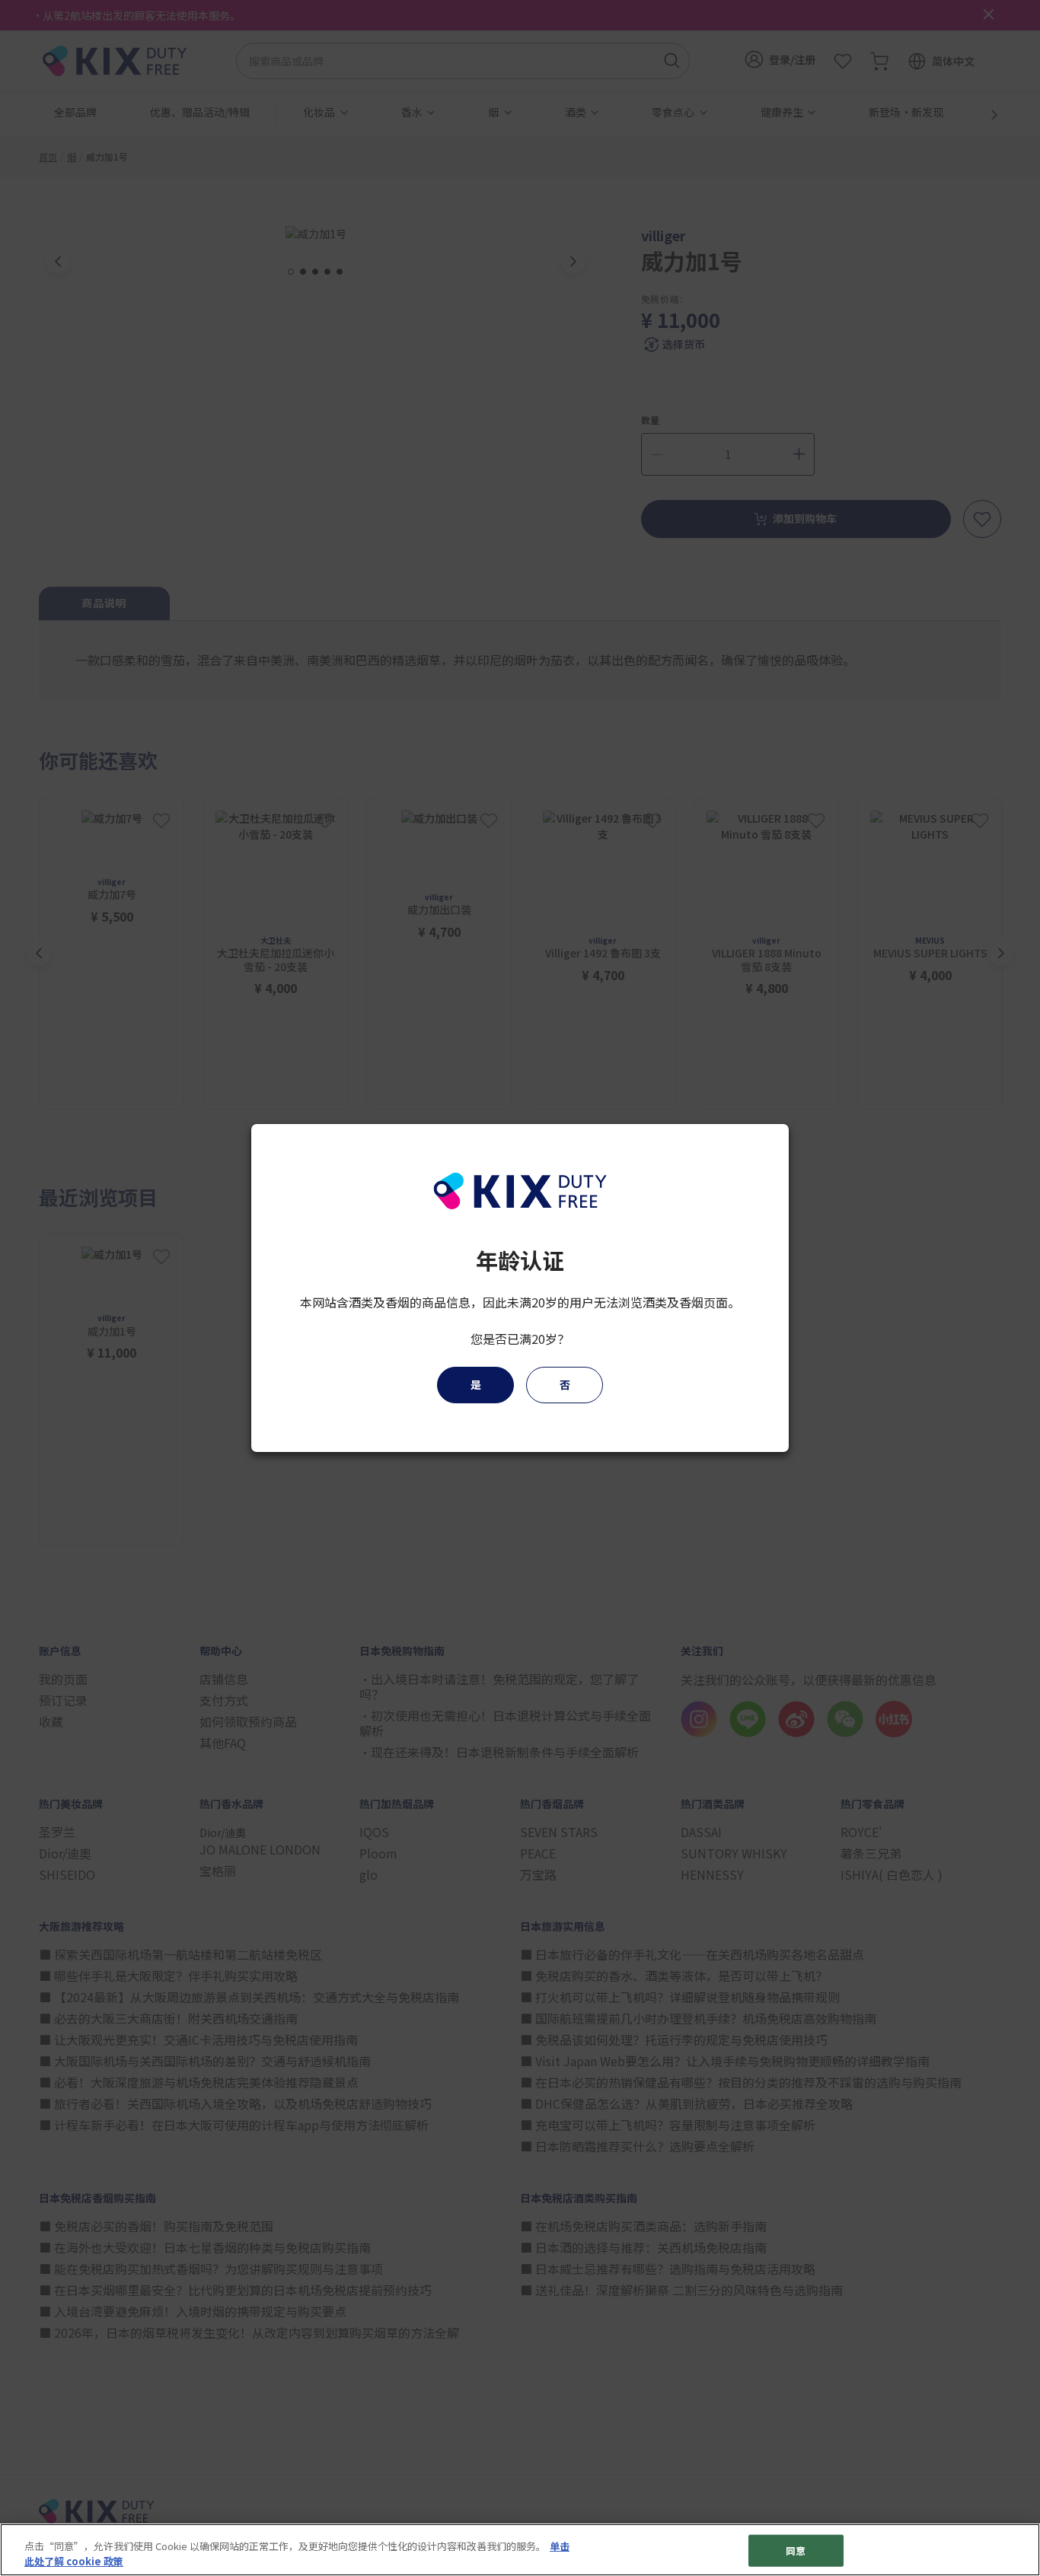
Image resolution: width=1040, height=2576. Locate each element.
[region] (520, 2550)
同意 (796, 2551)
